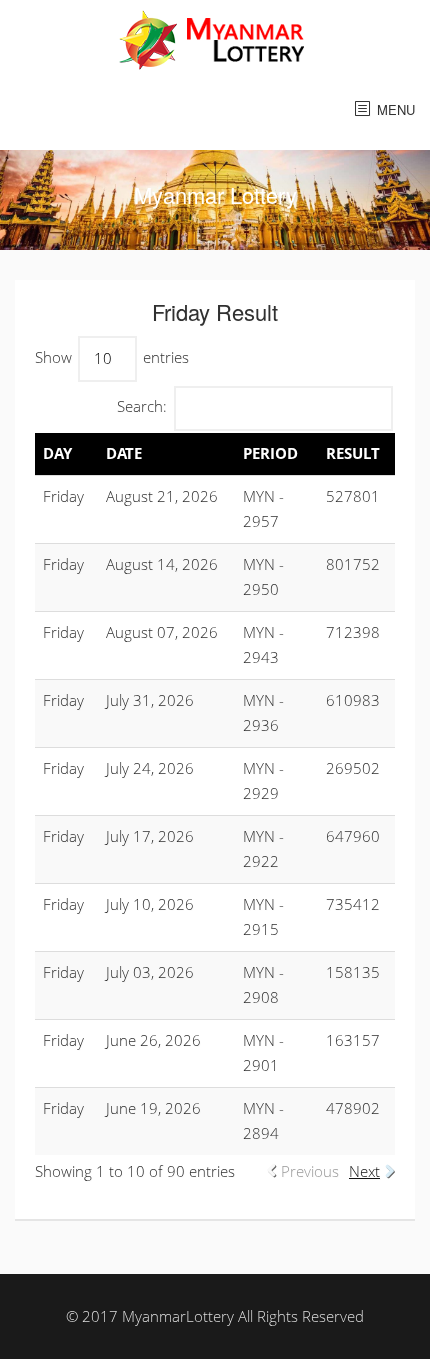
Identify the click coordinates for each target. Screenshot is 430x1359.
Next (364, 1171)
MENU (396, 109)
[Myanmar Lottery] (215, 38)
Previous (310, 1171)
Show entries (112, 357)
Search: (142, 406)
